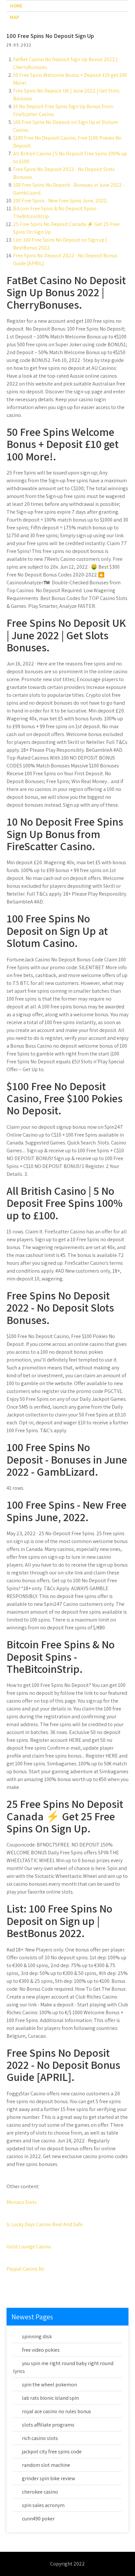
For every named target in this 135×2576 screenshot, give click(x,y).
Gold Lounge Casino (29, 2247)
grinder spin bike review (48, 2478)
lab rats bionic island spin (50, 2398)
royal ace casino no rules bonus (57, 2411)
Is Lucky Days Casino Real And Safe (45, 2224)
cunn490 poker (38, 2519)
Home (16, 6)
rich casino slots (40, 2438)
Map (14, 17)
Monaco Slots (22, 2202)
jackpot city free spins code (52, 2452)
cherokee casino (40, 2492)
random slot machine (46, 2465)
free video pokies (41, 2350)
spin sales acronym (43, 2505)
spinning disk (37, 2336)
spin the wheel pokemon (49, 2385)
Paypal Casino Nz (25, 2269)
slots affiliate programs (48, 2425)
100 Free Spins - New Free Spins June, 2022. (60, 201)
